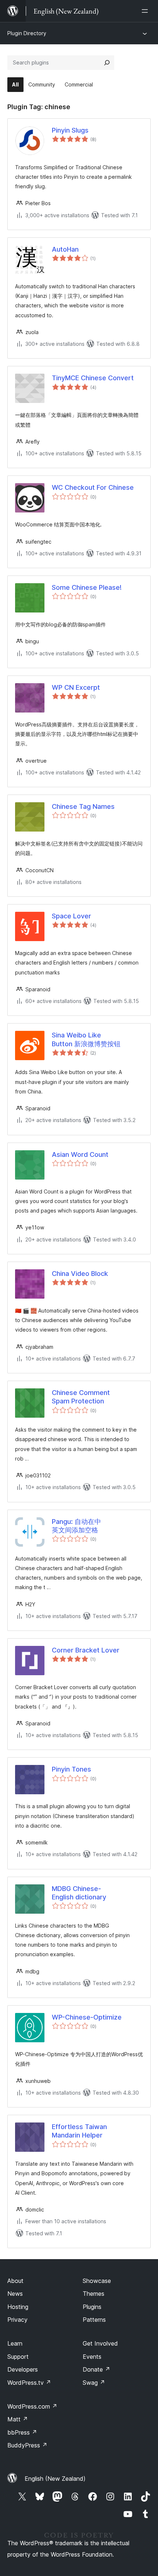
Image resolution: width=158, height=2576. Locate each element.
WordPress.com (32, 2406)
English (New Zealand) (55, 2479)
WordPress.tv (29, 2383)
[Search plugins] (107, 63)
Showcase (97, 2281)
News (15, 2294)
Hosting (18, 2307)
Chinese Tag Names (83, 806)
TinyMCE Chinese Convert (93, 378)
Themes (94, 2294)
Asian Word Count (80, 1154)
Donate (96, 2369)
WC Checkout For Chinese (93, 487)
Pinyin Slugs (70, 130)
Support (18, 2357)
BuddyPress (27, 2445)
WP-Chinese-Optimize (87, 2017)
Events (92, 2357)
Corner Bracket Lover (86, 1650)
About (15, 2281)
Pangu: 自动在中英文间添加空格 (76, 1526)
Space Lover (71, 916)
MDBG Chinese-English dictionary (79, 1893)
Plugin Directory (27, 33)
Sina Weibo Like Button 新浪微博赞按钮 (86, 1039)
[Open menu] (146, 11)
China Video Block (80, 1274)
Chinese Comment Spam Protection (81, 1397)
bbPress (22, 2432)
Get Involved (100, 2343)
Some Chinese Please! (87, 587)
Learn (15, 2343)
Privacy (17, 2320)
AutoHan (65, 249)
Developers (23, 2369)
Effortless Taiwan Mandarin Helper (79, 2131)
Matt (18, 2419)
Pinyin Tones (71, 1769)
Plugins (92, 2307)
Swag (94, 2383)
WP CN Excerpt (76, 687)
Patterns (94, 2320)
